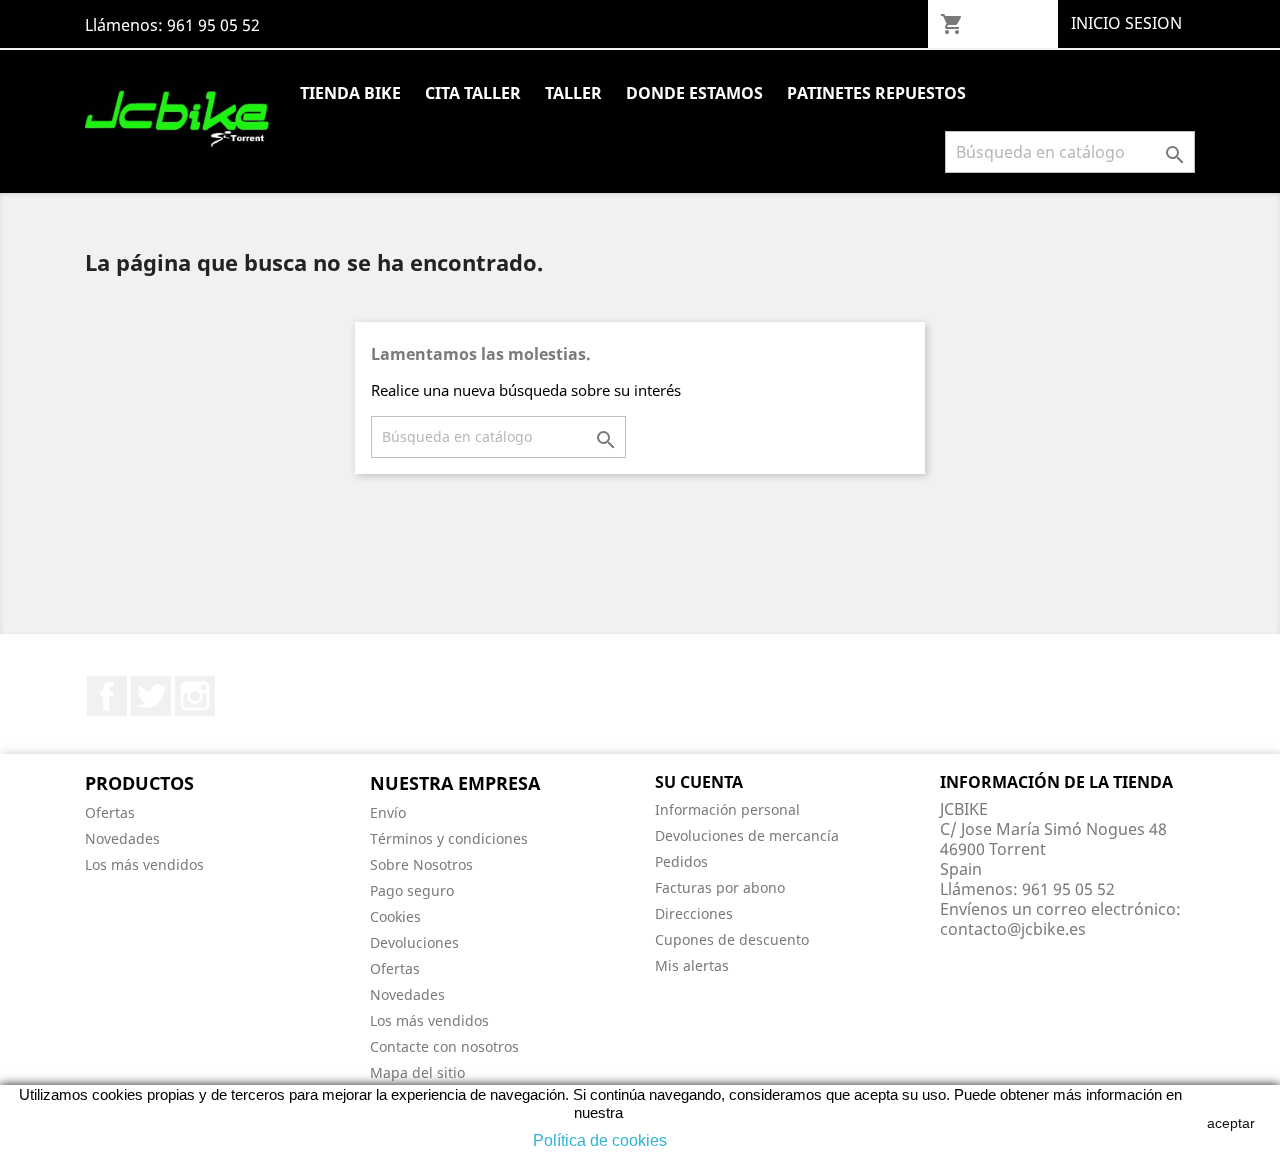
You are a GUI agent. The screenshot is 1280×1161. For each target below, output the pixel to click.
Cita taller (473, 93)
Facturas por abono (720, 887)
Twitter (151, 696)
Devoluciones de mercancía (747, 835)
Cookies (395, 916)
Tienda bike (350, 93)
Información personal (727, 809)
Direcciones (694, 913)
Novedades (122, 838)
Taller (573, 93)
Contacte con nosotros (444, 1046)
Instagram (195, 696)
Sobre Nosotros (421, 864)
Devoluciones (414, 942)
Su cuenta (699, 782)
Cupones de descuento (732, 939)
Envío (388, 812)
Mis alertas (692, 965)
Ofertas (110, 812)
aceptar (1231, 1123)
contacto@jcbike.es (1013, 929)
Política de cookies (600, 1140)
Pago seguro (412, 890)
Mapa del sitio (417, 1072)
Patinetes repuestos (876, 93)
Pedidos (681, 861)
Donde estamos (694, 93)
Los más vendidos (144, 864)
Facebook (107, 696)
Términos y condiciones (449, 838)
